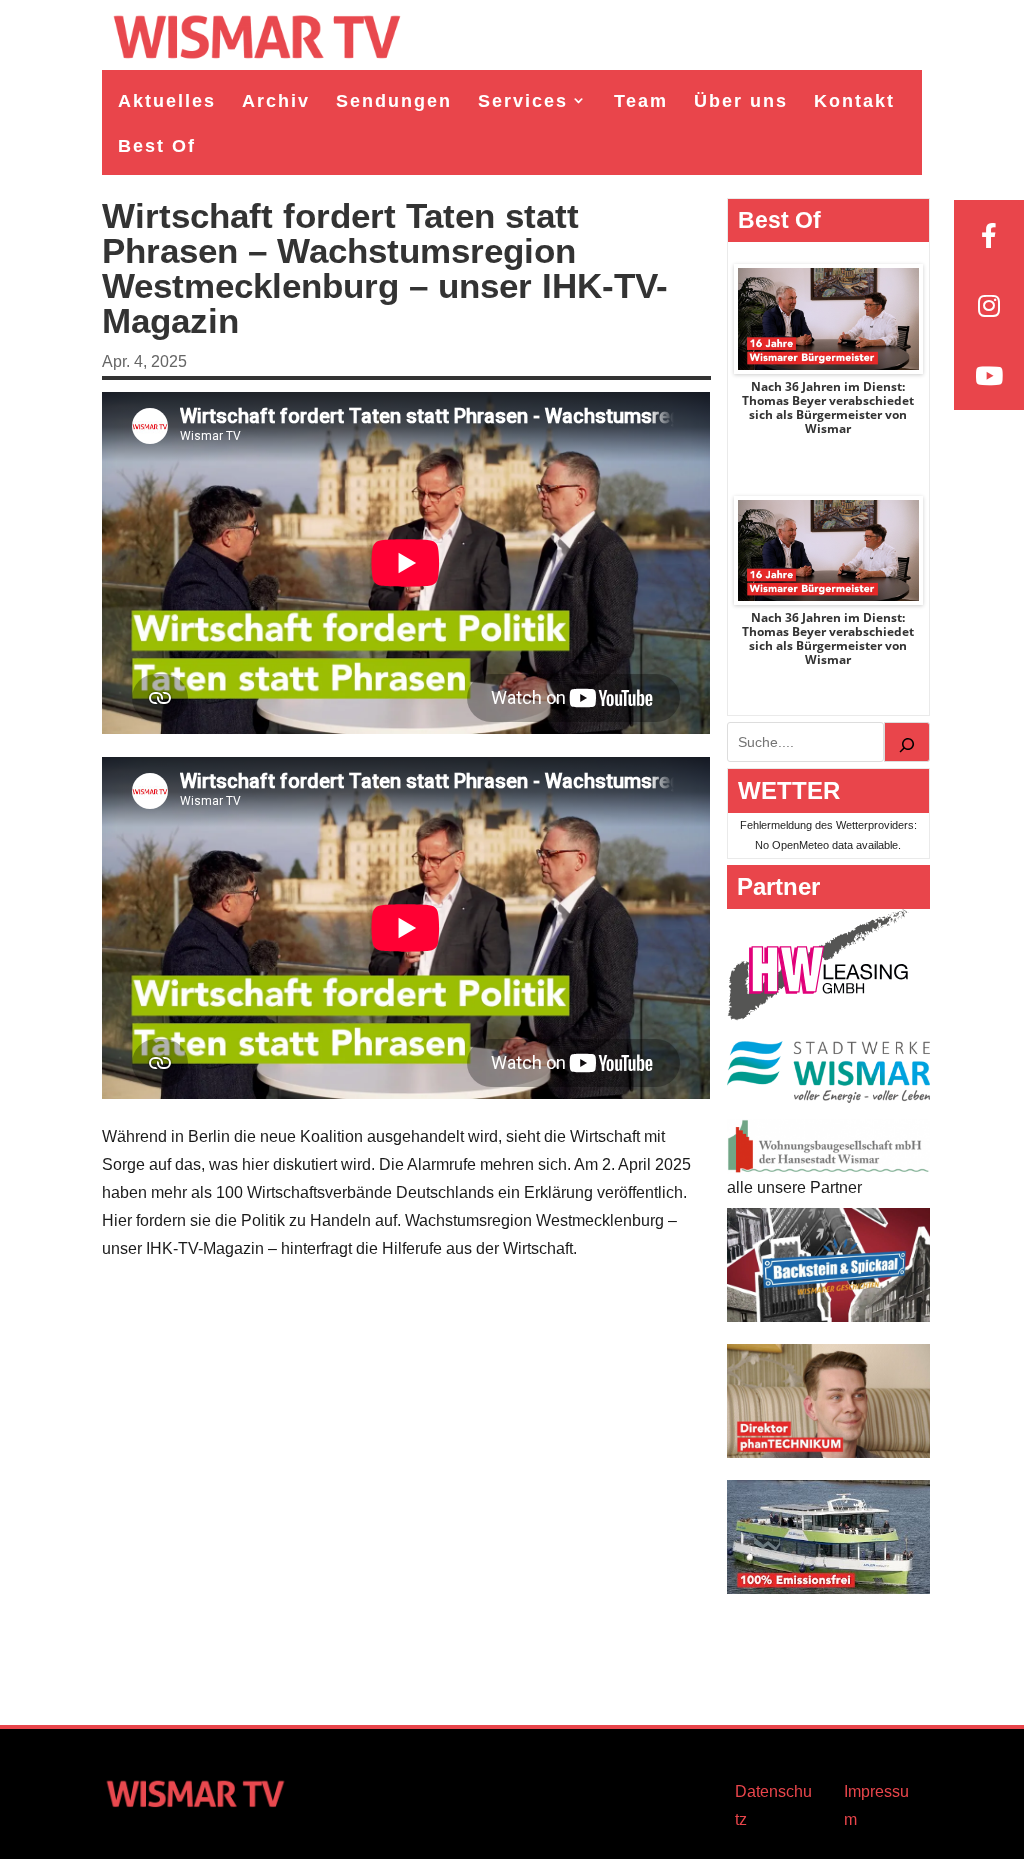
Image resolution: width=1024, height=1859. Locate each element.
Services (523, 101)
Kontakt (854, 101)
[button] (44, 1815)
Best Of (157, 146)
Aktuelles (167, 101)
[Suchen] (907, 742)
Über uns (741, 101)
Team (641, 101)
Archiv (276, 101)
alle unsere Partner (794, 1187)
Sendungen (394, 101)
